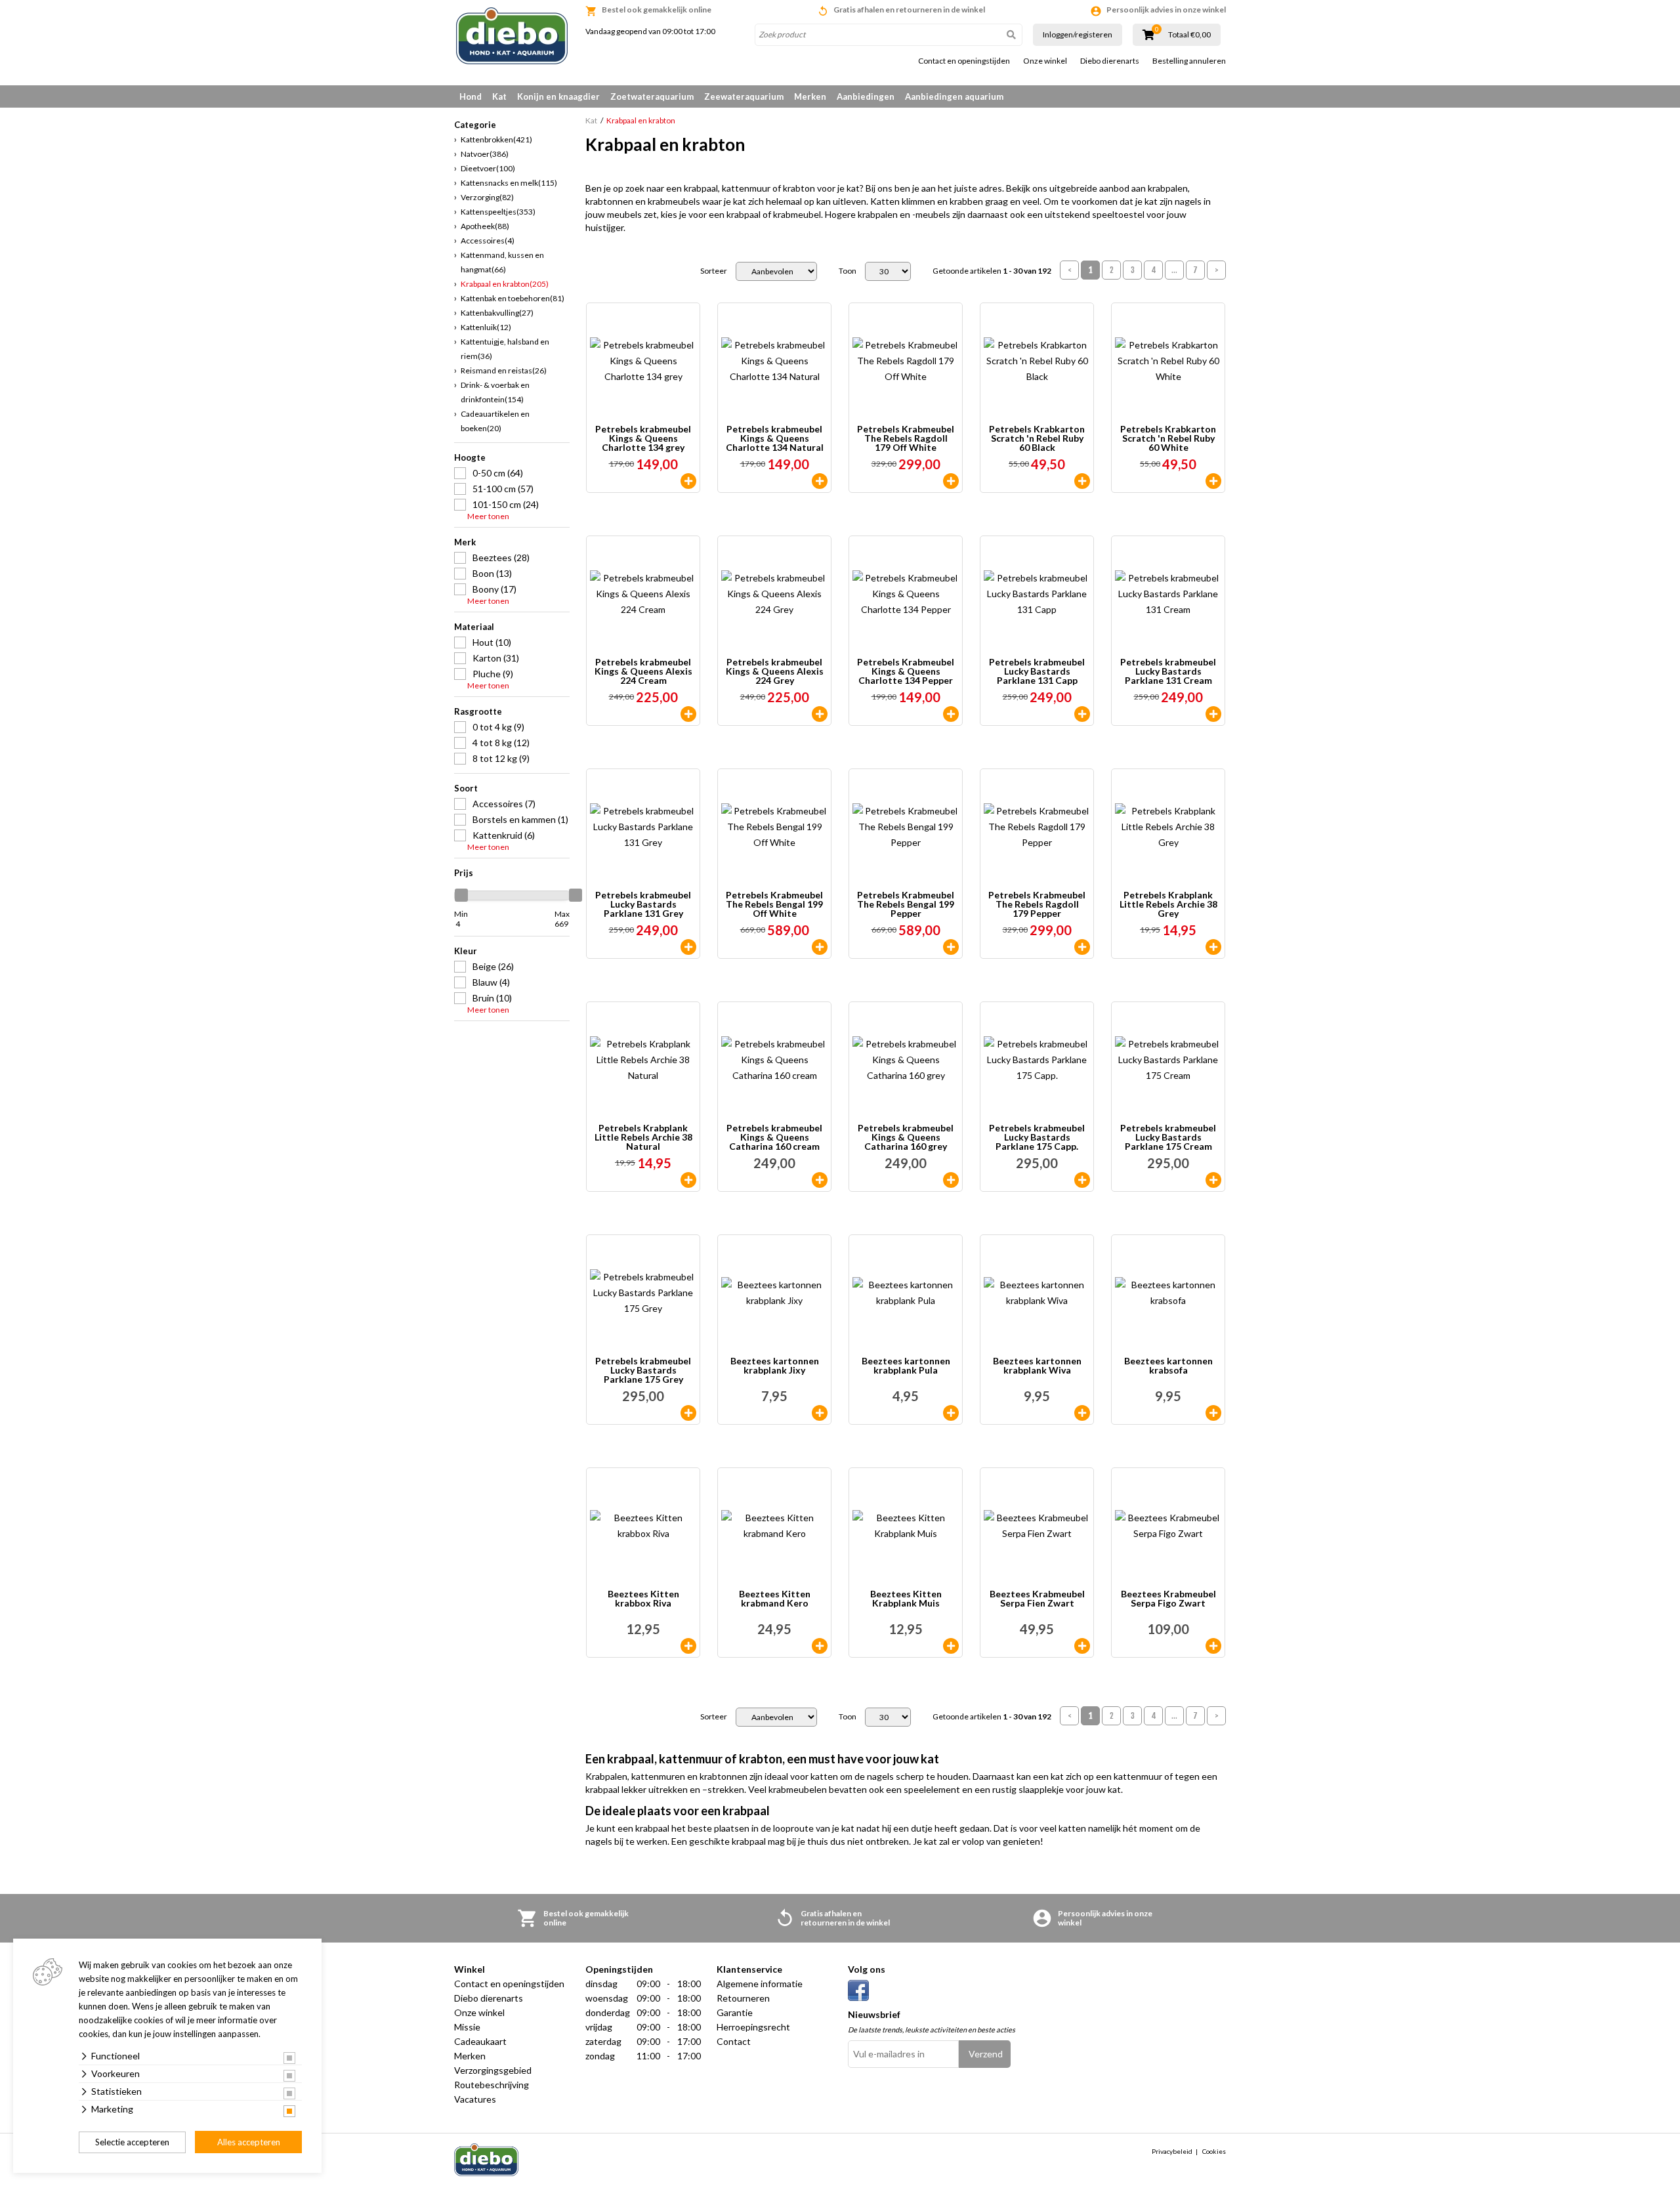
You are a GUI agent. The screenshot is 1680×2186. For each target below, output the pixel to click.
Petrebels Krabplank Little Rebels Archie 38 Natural (643, 1137)
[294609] (1082, 1646)
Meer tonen (488, 516)
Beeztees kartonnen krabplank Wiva (1037, 1366)
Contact (734, 2041)
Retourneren (743, 1998)
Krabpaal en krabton (505, 284)
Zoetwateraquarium (652, 96)
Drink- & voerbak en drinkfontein (495, 392)
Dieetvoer (488, 168)
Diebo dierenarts (1110, 61)
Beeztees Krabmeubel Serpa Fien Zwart (1037, 1599)
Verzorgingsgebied (493, 2070)
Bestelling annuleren (1189, 61)
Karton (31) (496, 658)
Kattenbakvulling (497, 313)
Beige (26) (493, 966)
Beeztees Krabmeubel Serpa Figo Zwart (1168, 1599)
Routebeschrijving (492, 2085)
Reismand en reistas (504, 370)
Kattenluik (486, 327)
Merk (465, 542)
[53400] (1082, 1413)
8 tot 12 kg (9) (501, 758)
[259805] (688, 947)
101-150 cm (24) (506, 504)
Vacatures (475, 2099)
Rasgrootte (478, 711)
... (1174, 270)
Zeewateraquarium (744, 96)
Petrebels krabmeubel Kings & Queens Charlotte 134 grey (643, 438)
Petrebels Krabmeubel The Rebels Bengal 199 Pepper (906, 904)
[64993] (820, 1180)
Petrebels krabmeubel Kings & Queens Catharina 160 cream (774, 1137)
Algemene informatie (760, 1984)
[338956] (951, 714)
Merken (810, 96)
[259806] (1082, 714)
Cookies (1214, 2151)
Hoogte (470, 457)
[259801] (688, 714)
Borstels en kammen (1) (520, 819)
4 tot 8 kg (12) (501, 743)
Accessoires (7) (504, 804)
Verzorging (487, 197)
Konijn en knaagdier (558, 96)
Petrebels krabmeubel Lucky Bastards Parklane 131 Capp (1037, 671)
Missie (467, 2027)
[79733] (688, 1646)
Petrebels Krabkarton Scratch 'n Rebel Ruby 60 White (1168, 438)
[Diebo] (512, 36)
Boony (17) (494, 589)
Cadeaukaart (480, 2041)
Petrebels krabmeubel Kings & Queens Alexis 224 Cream (643, 671)
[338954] (1213, 947)
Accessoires (488, 241)
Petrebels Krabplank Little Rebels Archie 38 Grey (1168, 904)
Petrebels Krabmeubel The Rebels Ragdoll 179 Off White (906, 438)
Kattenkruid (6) (504, 835)
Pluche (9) (493, 674)
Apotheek (485, 226)
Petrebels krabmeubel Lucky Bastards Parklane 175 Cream (1168, 1137)
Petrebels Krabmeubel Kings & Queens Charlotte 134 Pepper (906, 671)
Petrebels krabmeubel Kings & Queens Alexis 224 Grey (775, 671)
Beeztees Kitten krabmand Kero (775, 1599)
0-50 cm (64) (498, 473)
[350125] (820, 947)
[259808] (688, 1413)
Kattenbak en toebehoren (513, 298)
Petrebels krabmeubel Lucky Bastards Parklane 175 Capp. (1037, 1137)
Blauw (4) (491, 982)
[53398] (820, 1413)
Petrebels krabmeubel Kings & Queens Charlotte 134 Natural (775, 438)
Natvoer (485, 154)
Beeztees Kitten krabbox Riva (643, 1599)
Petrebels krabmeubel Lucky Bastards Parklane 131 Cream (1168, 671)
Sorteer (714, 271)
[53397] (951, 1413)
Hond (471, 96)
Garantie (735, 2012)
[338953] (688, 1180)
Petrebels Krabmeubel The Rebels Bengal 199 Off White (774, 904)
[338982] (1082, 947)
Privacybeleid (1172, 2151)
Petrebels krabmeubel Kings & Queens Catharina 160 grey (906, 1137)
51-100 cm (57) (503, 489)
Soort (466, 788)
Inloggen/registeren (1078, 34)
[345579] (1082, 481)
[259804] (1213, 714)
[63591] (688, 481)
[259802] (820, 714)
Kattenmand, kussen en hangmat (502, 262)
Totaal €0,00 (1189, 35)
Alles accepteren (249, 2142)
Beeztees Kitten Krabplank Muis (906, 1599)
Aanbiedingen (866, 96)
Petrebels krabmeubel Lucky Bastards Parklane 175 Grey (643, 1370)
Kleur (466, 951)
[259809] (1082, 1180)
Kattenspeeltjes (498, 212)
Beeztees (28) (501, 557)
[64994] (951, 1180)
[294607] (1213, 1646)
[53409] (1213, 1413)
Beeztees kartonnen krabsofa (1168, 1366)
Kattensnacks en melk (509, 183)
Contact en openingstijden (964, 61)
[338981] (951, 481)
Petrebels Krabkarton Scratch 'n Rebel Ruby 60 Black (1037, 438)
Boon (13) (492, 573)
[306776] (951, 1646)
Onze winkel (1045, 61)
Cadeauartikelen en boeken (495, 421)
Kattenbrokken (496, 139)
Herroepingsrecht (753, 2027)
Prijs (464, 873)
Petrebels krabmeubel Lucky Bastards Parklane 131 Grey (643, 904)
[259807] (1213, 1180)
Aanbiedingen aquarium (954, 96)
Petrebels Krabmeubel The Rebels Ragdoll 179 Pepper (1037, 904)
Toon (848, 271)
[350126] (951, 947)
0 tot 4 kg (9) (498, 727)
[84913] (820, 481)
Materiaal (474, 627)
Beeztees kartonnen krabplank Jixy (775, 1366)
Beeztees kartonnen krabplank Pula (906, 1366)
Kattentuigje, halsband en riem (505, 349)
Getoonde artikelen (992, 271)
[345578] (1213, 481)
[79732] (820, 1646)
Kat (499, 96)
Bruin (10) (492, 998)
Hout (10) (492, 642)
